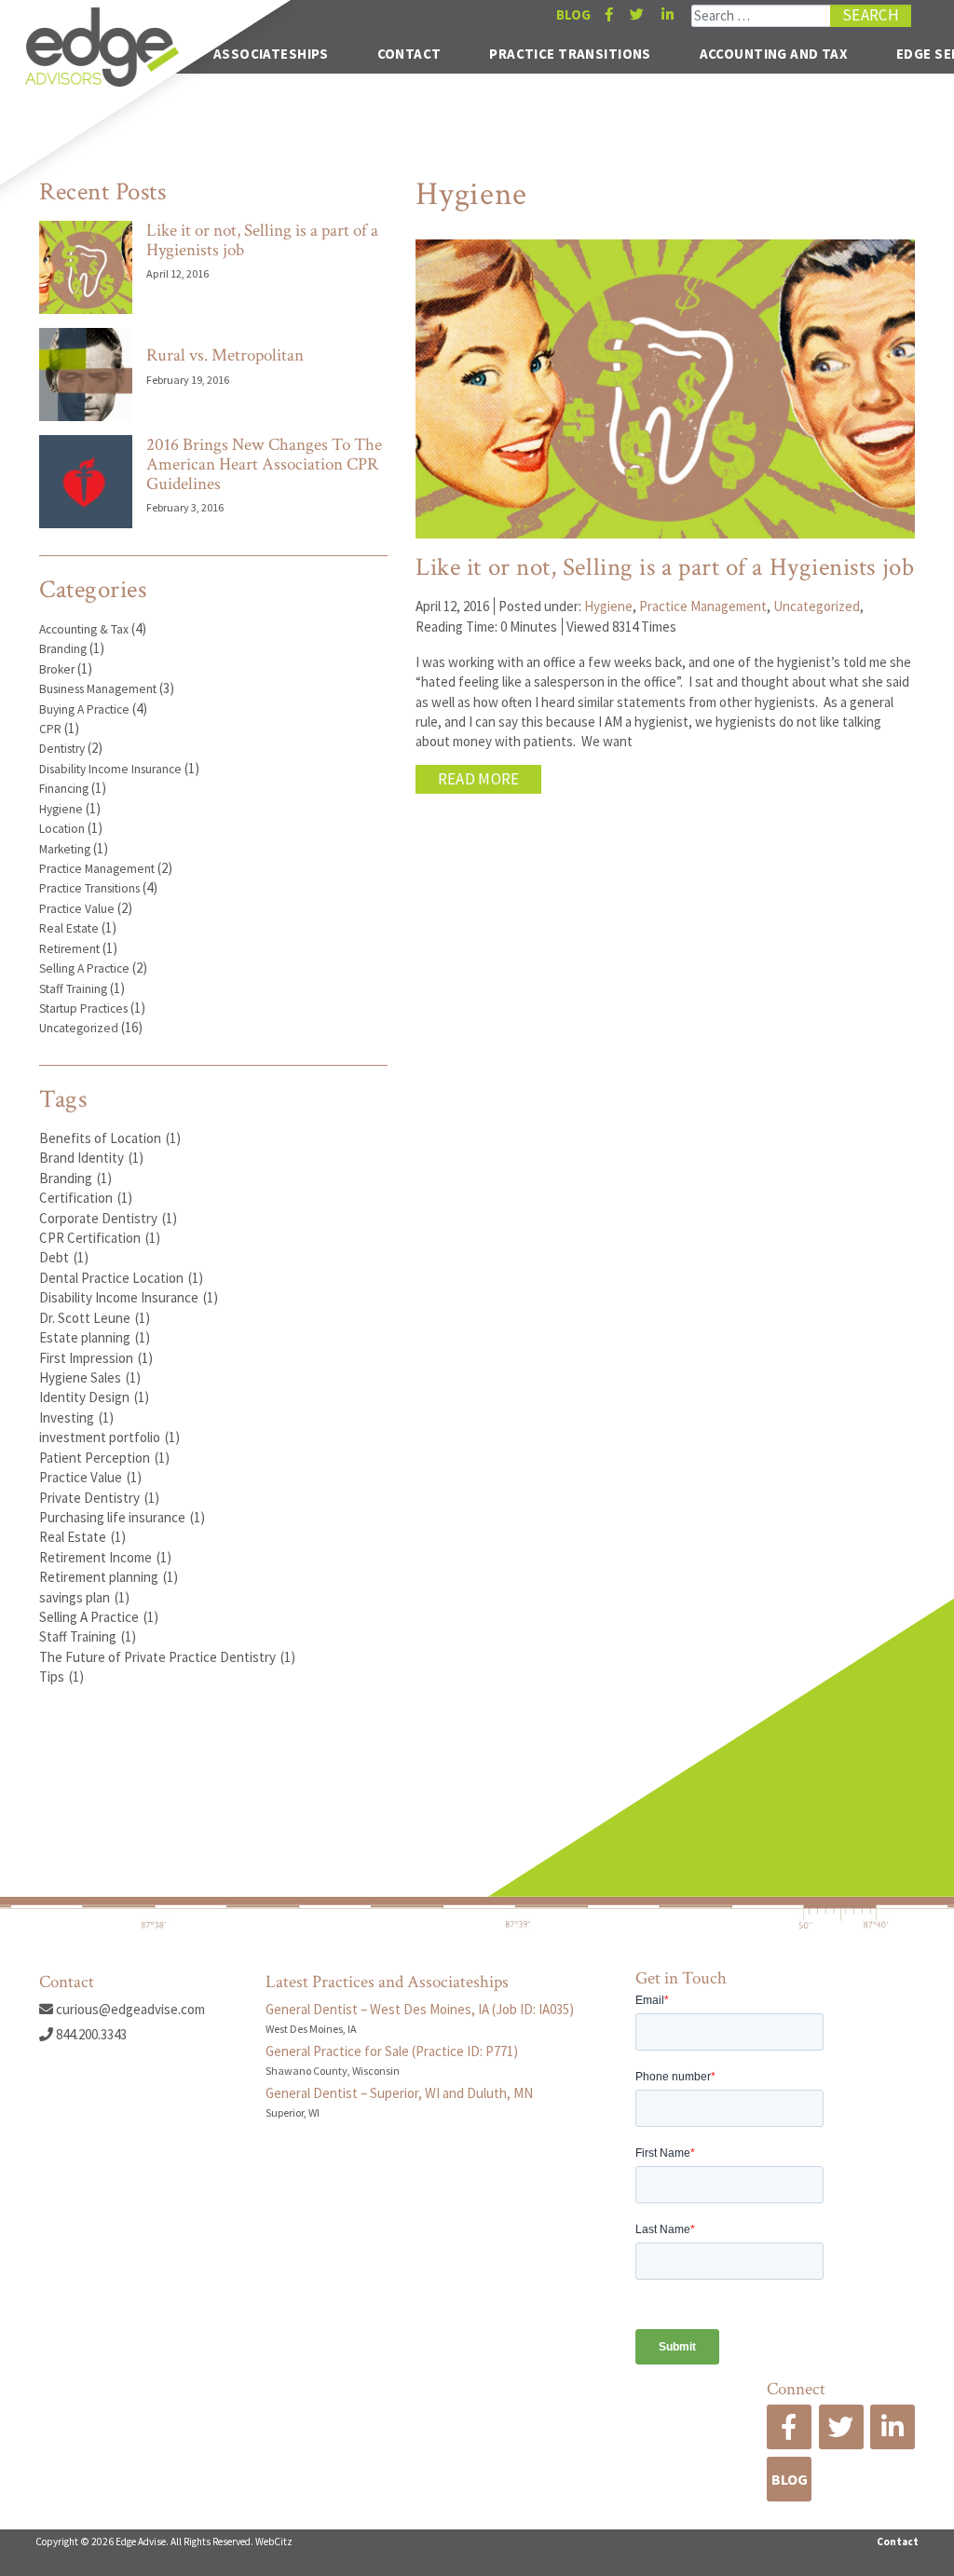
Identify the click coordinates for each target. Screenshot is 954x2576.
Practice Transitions (570, 54)
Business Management (98, 689)
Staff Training (73, 989)
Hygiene (61, 809)
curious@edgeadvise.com (129, 2009)
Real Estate (69, 928)
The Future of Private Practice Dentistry (167, 1657)
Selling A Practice (84, 968)
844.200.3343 (90, 2034)
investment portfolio (109, 1437)
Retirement (69, 949)
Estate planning (95, 1337)
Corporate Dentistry (108, 1218)
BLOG (573, 14)
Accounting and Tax (774, 54)
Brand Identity (91, 1158)
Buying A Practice (84, 709)
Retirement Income (105, 1557)
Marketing (65, 849)
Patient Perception (104, 1458)
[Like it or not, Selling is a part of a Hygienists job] (86, 267)
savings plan (84, 1597)
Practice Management (97, 869)
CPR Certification (100, 1238)
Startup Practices (83, 1009)
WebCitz (274, 2542)
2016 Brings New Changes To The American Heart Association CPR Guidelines (264, 465)
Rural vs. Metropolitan (225, 355)
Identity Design (94, 1397)
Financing (64, 789)
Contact (409, 54)
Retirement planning (109, 1577)
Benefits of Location (110, 1138)
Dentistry (62, 749)
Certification (86, 1198)
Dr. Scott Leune (95, 1318)
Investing (76, 1417)
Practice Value (77, 909)
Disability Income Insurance (110, 769)
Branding (63, 649)
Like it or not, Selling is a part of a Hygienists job (262, 241)
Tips (61, 1676)
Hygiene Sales (90, 1377)
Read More (479, 779)
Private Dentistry (99, 1498)
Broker (57, 669)
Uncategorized (79, 1028)
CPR (50, 729)
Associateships (271, 54)
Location (62, 829)
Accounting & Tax (84, 629)
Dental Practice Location (121, 1278)
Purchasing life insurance (122, 1517)
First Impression (96, 1358)
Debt (64, 1257)
